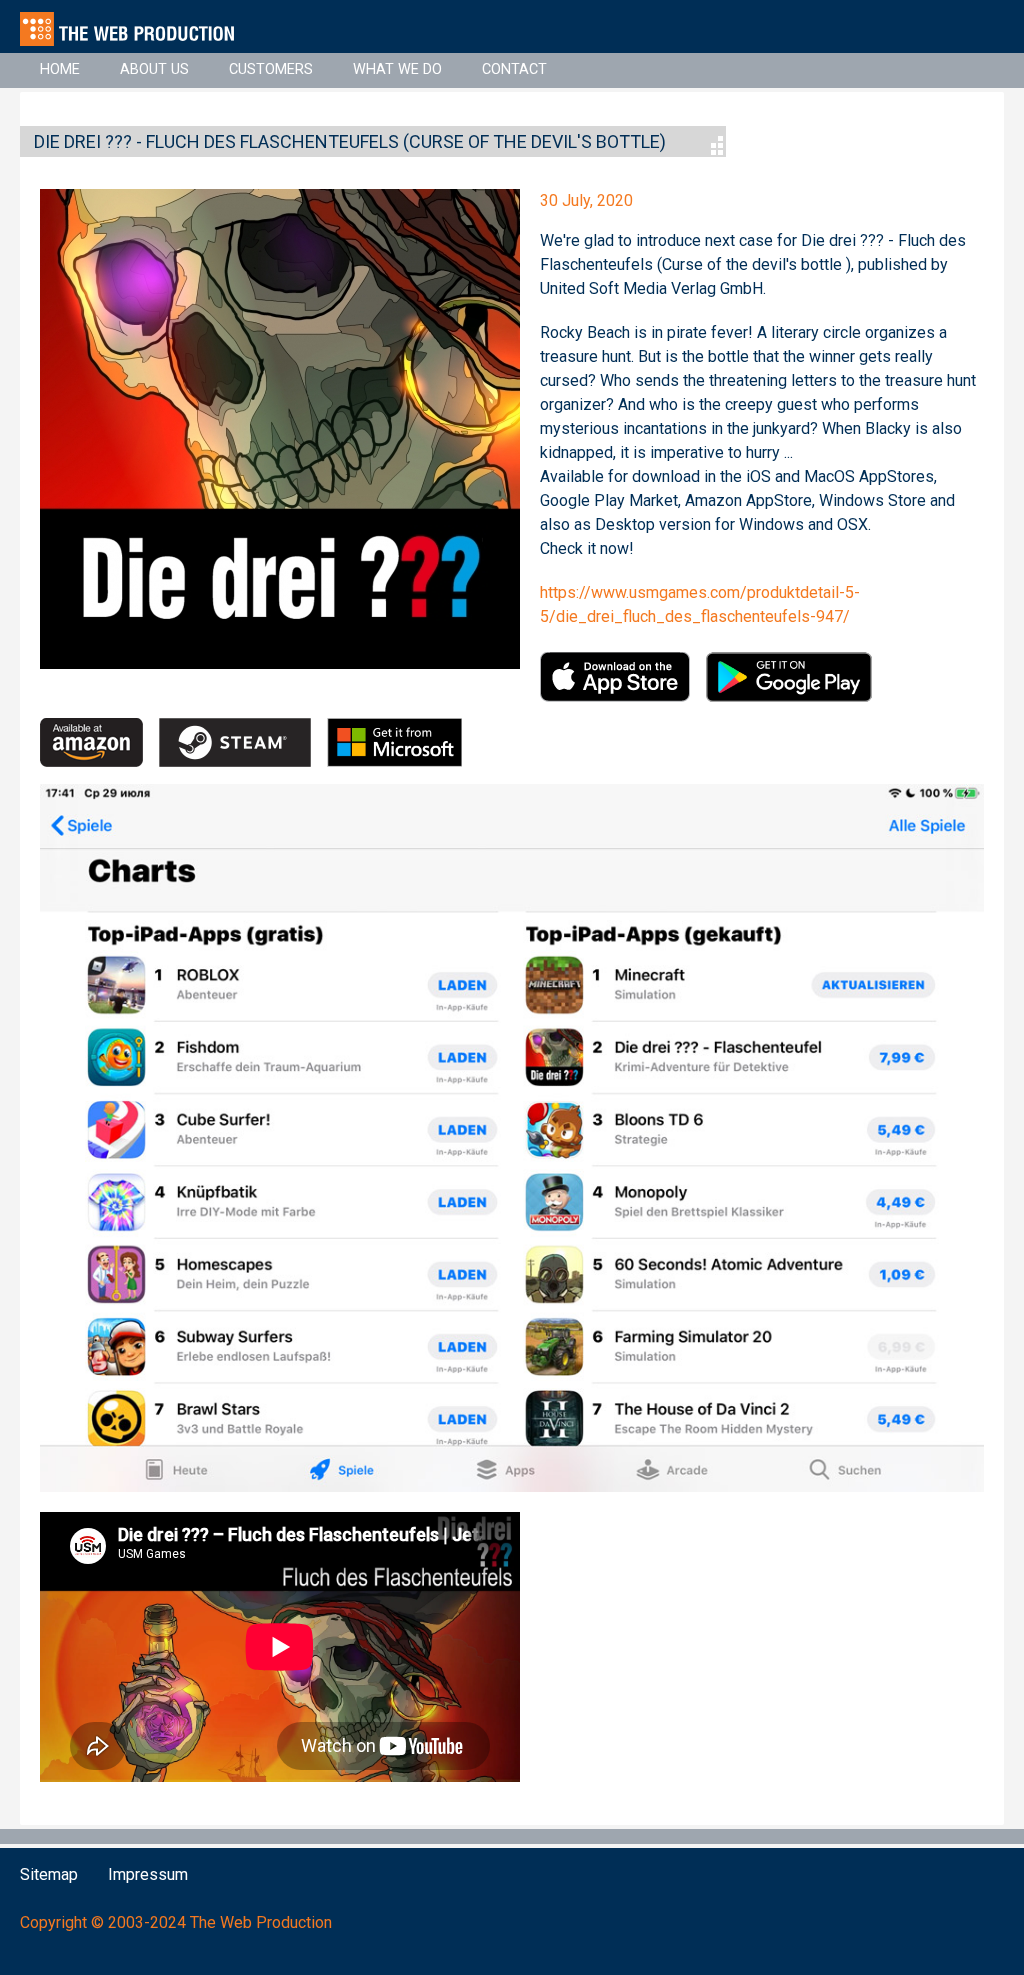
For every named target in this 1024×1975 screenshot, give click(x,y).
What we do (397, 69)
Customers (271, 69)
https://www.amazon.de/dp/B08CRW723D (91, 743)
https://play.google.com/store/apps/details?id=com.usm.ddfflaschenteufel (789, 677)
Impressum (148, 1874)
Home (60, 69)
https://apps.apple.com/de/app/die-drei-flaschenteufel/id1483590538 (615, 677)
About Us (154, 69)
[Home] (135, 29)
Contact (514, 69)
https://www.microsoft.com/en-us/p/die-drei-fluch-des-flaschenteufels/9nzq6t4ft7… (394, 743)
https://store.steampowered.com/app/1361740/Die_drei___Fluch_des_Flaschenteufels (235, 743)
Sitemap (49, 1874)
